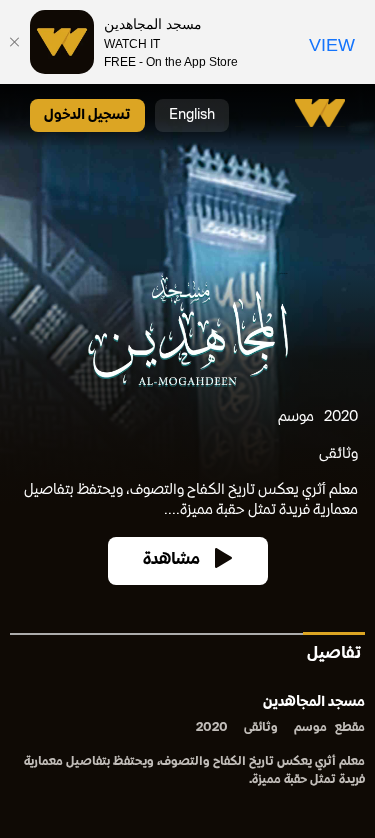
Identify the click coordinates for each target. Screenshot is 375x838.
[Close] (15, 42)
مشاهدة (171, 560)
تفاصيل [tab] (334, 654)
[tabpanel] (187, 742)
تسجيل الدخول (87, 115)
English (192, 115)
